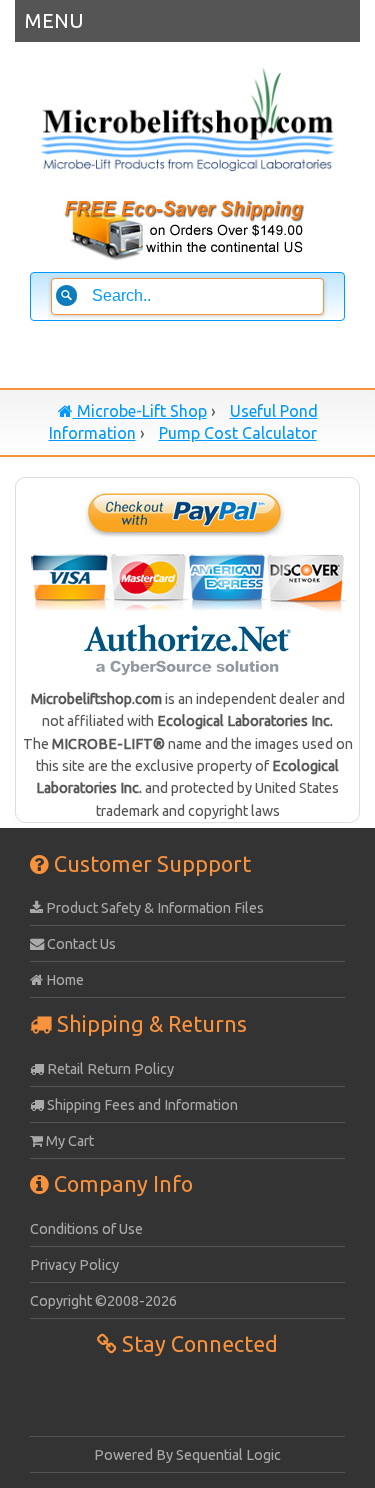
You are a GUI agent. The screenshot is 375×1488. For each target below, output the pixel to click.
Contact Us (80, 944)
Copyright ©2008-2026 (103, 1301)
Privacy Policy (74, 1265)
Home (63, 980)
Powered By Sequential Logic (187, 1455)
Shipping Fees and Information (141, 1105)
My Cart (68, 1141)
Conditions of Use (86, 1229)
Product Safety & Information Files (153, 908)
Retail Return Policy (109, 1069)
